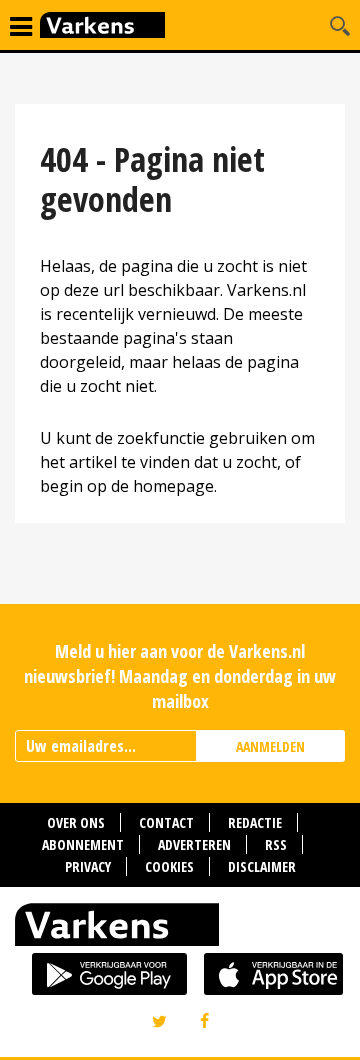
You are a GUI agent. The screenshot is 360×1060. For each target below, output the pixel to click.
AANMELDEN (270, 746)
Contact (166, 822)
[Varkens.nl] (180, 929)
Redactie (255, 822)
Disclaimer (262, 866)
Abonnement (83, 844)
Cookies (169, 866)
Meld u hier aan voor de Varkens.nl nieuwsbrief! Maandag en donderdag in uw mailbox (180, 676)
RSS (276, 844)
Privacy (88, 866)
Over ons (76, 822)
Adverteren (194, 844)
